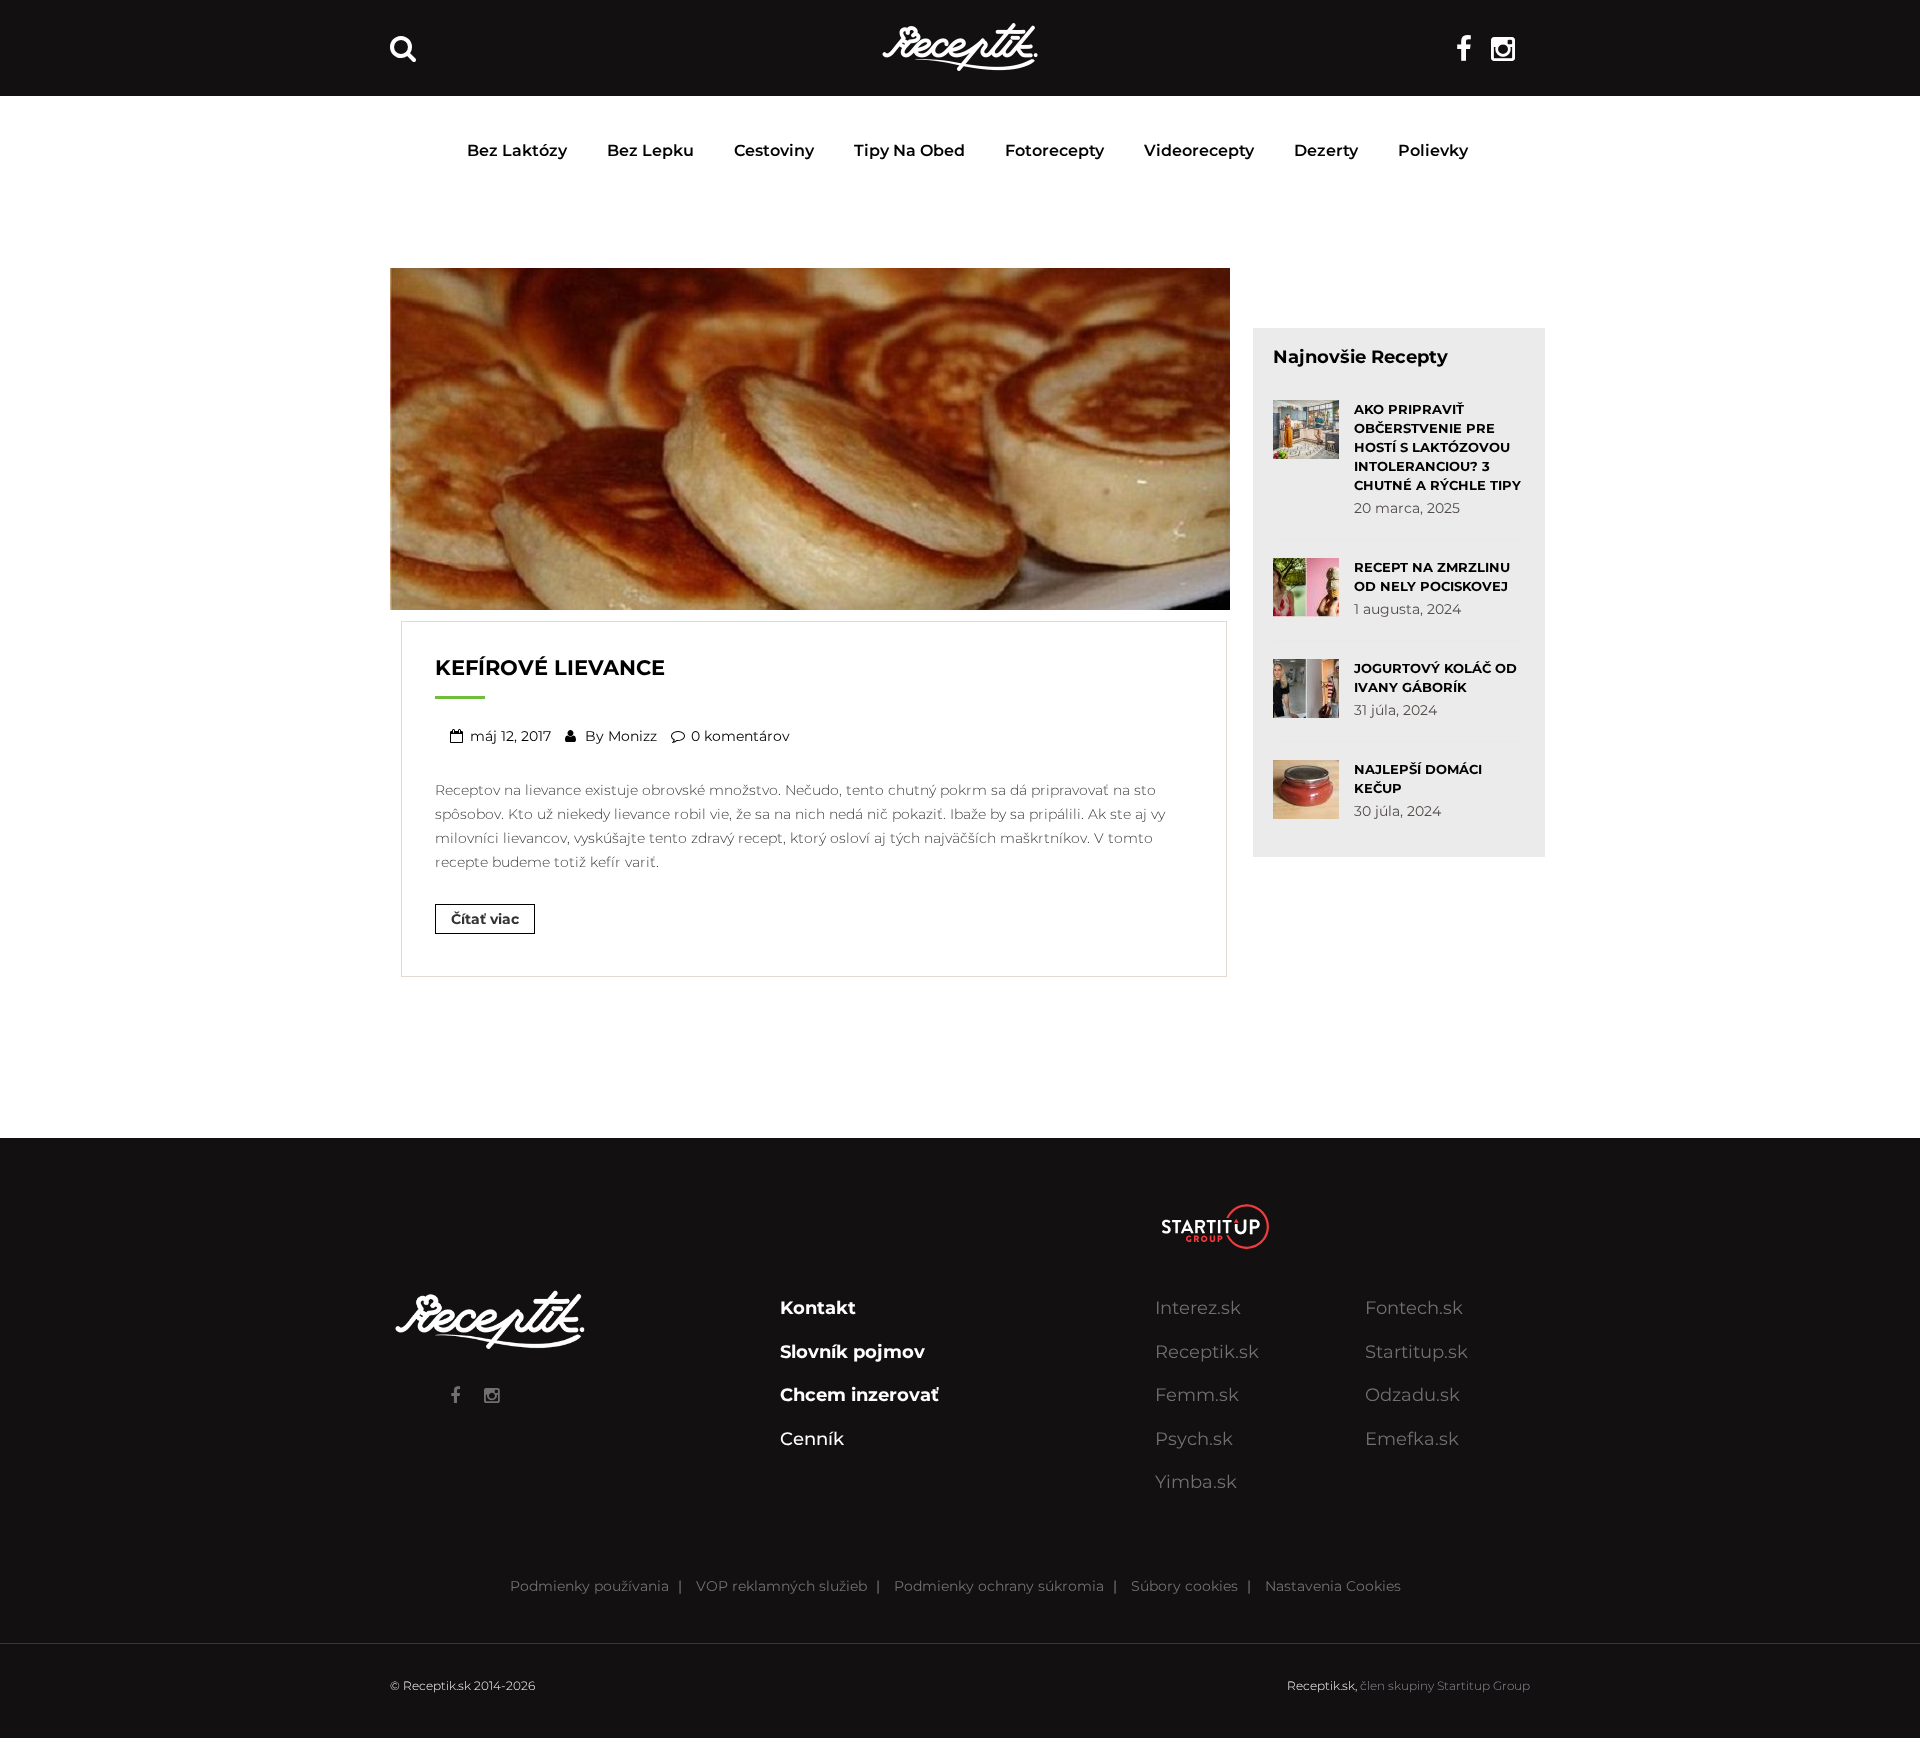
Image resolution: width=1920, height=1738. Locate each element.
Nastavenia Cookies (1333, 1586)
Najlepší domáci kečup (1418, 778)
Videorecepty (1199, 150)
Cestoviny (774, 150)
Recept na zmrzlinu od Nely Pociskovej (1432, 576)
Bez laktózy (517, 150)
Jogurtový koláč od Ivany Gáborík (1435, 677)
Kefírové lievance (550, 667)
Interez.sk (1198, 1308)
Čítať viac (485, 919)
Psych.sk (1194, 1439)
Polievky (1433, 150)
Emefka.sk (1412, 1439)
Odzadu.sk (1412, 1395)
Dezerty (1326, 150)
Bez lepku (650, 150)
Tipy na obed (909, 150)
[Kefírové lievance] (810, 437)
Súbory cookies (1184, 1586)
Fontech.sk (1414, 1308)
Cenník (812, 1439)
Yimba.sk (1196, 1482)
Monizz (632, 736)
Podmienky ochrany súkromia (999, 1586)
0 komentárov (740, 736)
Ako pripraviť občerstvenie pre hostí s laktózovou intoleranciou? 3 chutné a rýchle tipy (1437, 447)
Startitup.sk (1416, 1352)
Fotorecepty (1054, 150)
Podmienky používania (589, 1586)
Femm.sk (1197, 1395)
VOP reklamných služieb (781, 1586)
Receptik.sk (1207, 1352)
